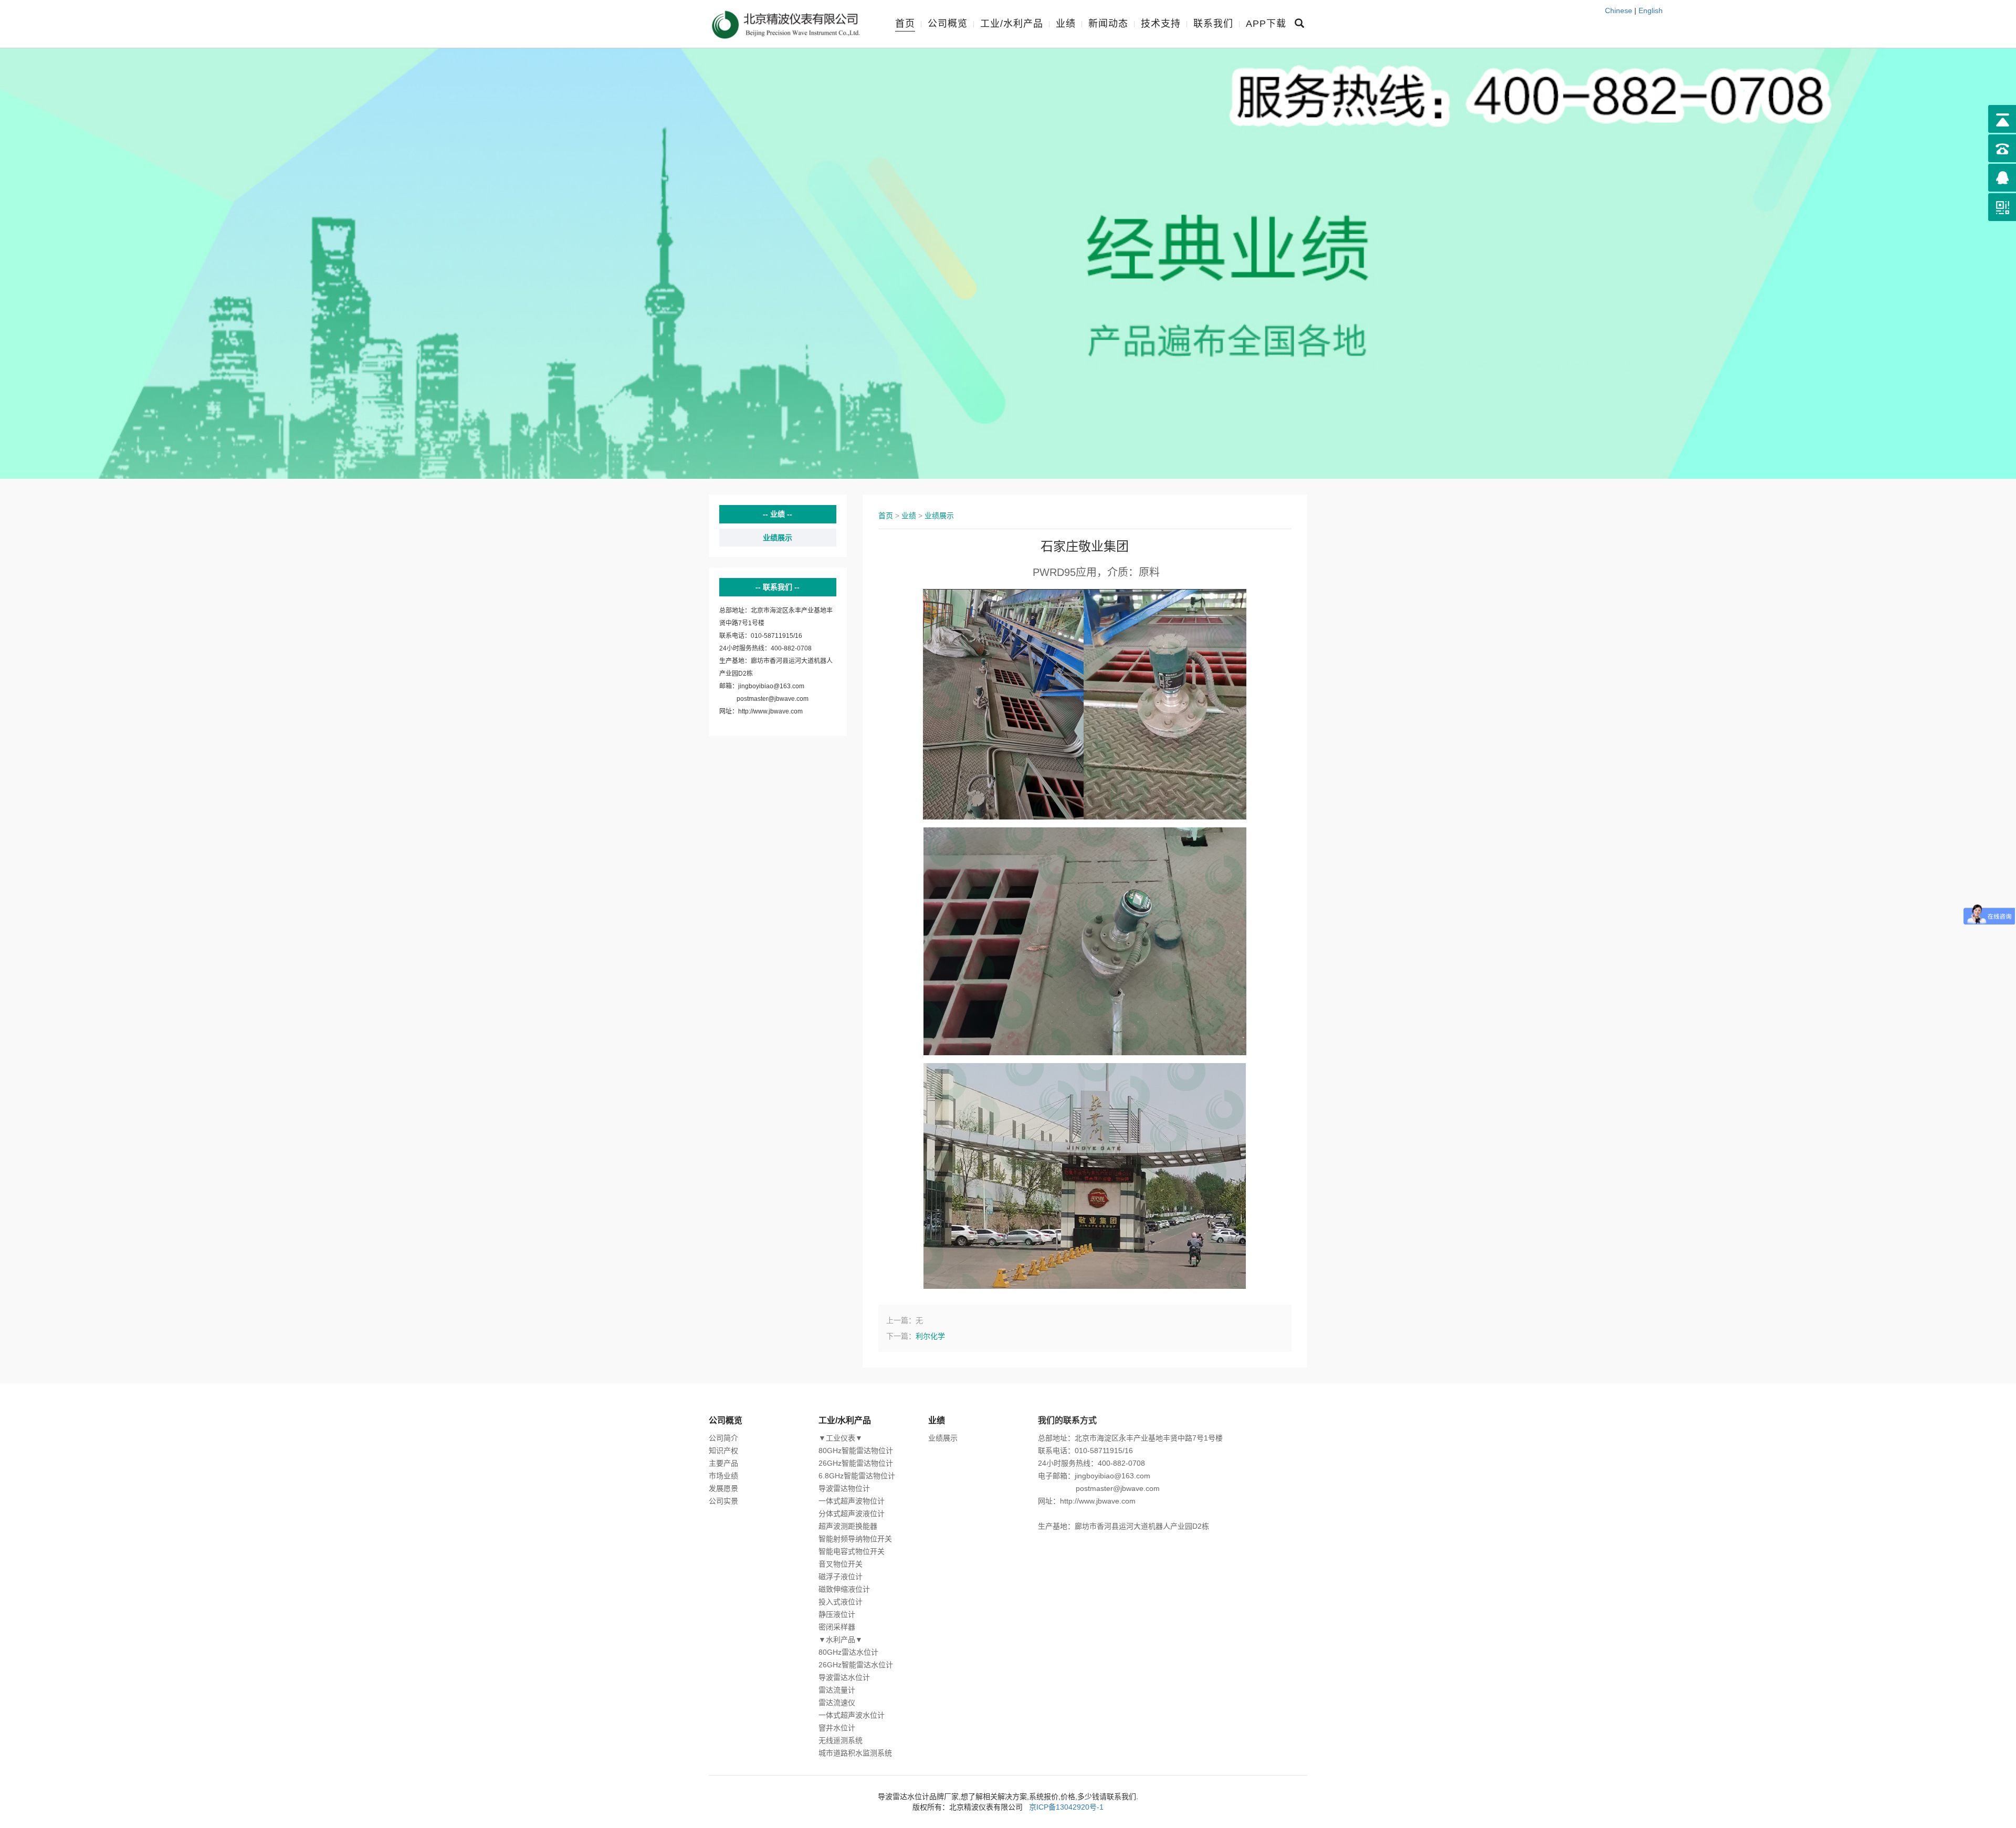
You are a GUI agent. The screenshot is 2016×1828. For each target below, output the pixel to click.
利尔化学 (930, 1336)
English (1651, 10)
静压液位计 (837, 1614)
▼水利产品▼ (841, 1640)
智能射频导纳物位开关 (855, 1539)
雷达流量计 (837, 1690)
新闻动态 (1108, 24)
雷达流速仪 (837, 1703)
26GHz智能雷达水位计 (856, 1665)
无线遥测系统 (841, 1740)
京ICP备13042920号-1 (1066, 1807)
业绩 (1066, 24)
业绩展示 (778, 538)
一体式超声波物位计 (852, 1501)
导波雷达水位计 (844, 1677)
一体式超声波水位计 (852, 1715)
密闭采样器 (837, 1627)
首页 (905, 24)
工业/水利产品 (1012, 24)
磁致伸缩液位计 (844, 1589)
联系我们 (1213, 24)
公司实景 (723, 1501)
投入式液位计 (841, 1602)
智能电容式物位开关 (852, 1551)
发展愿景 (723, 1488)
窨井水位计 (837, 1728)
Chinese (1619, 10)
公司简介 (723, 1438)
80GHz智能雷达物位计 (856, 1451)
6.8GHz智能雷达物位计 (857, 1476)
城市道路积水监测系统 (855, 1753)
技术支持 (1161, 24)
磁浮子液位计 (841, 1577)
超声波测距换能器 (848, 1526)
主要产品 (723, 1463)
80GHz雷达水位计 (848, 1652)
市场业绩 (723, 1476)
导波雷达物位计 (844, 1488)
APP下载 (1266, 24)
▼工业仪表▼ (841, 1438)
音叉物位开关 (841, 1564)
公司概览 (948, 24)
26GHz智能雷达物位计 (856, 1463)
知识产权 (723, 1451)
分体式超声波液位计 (852, 1514)
